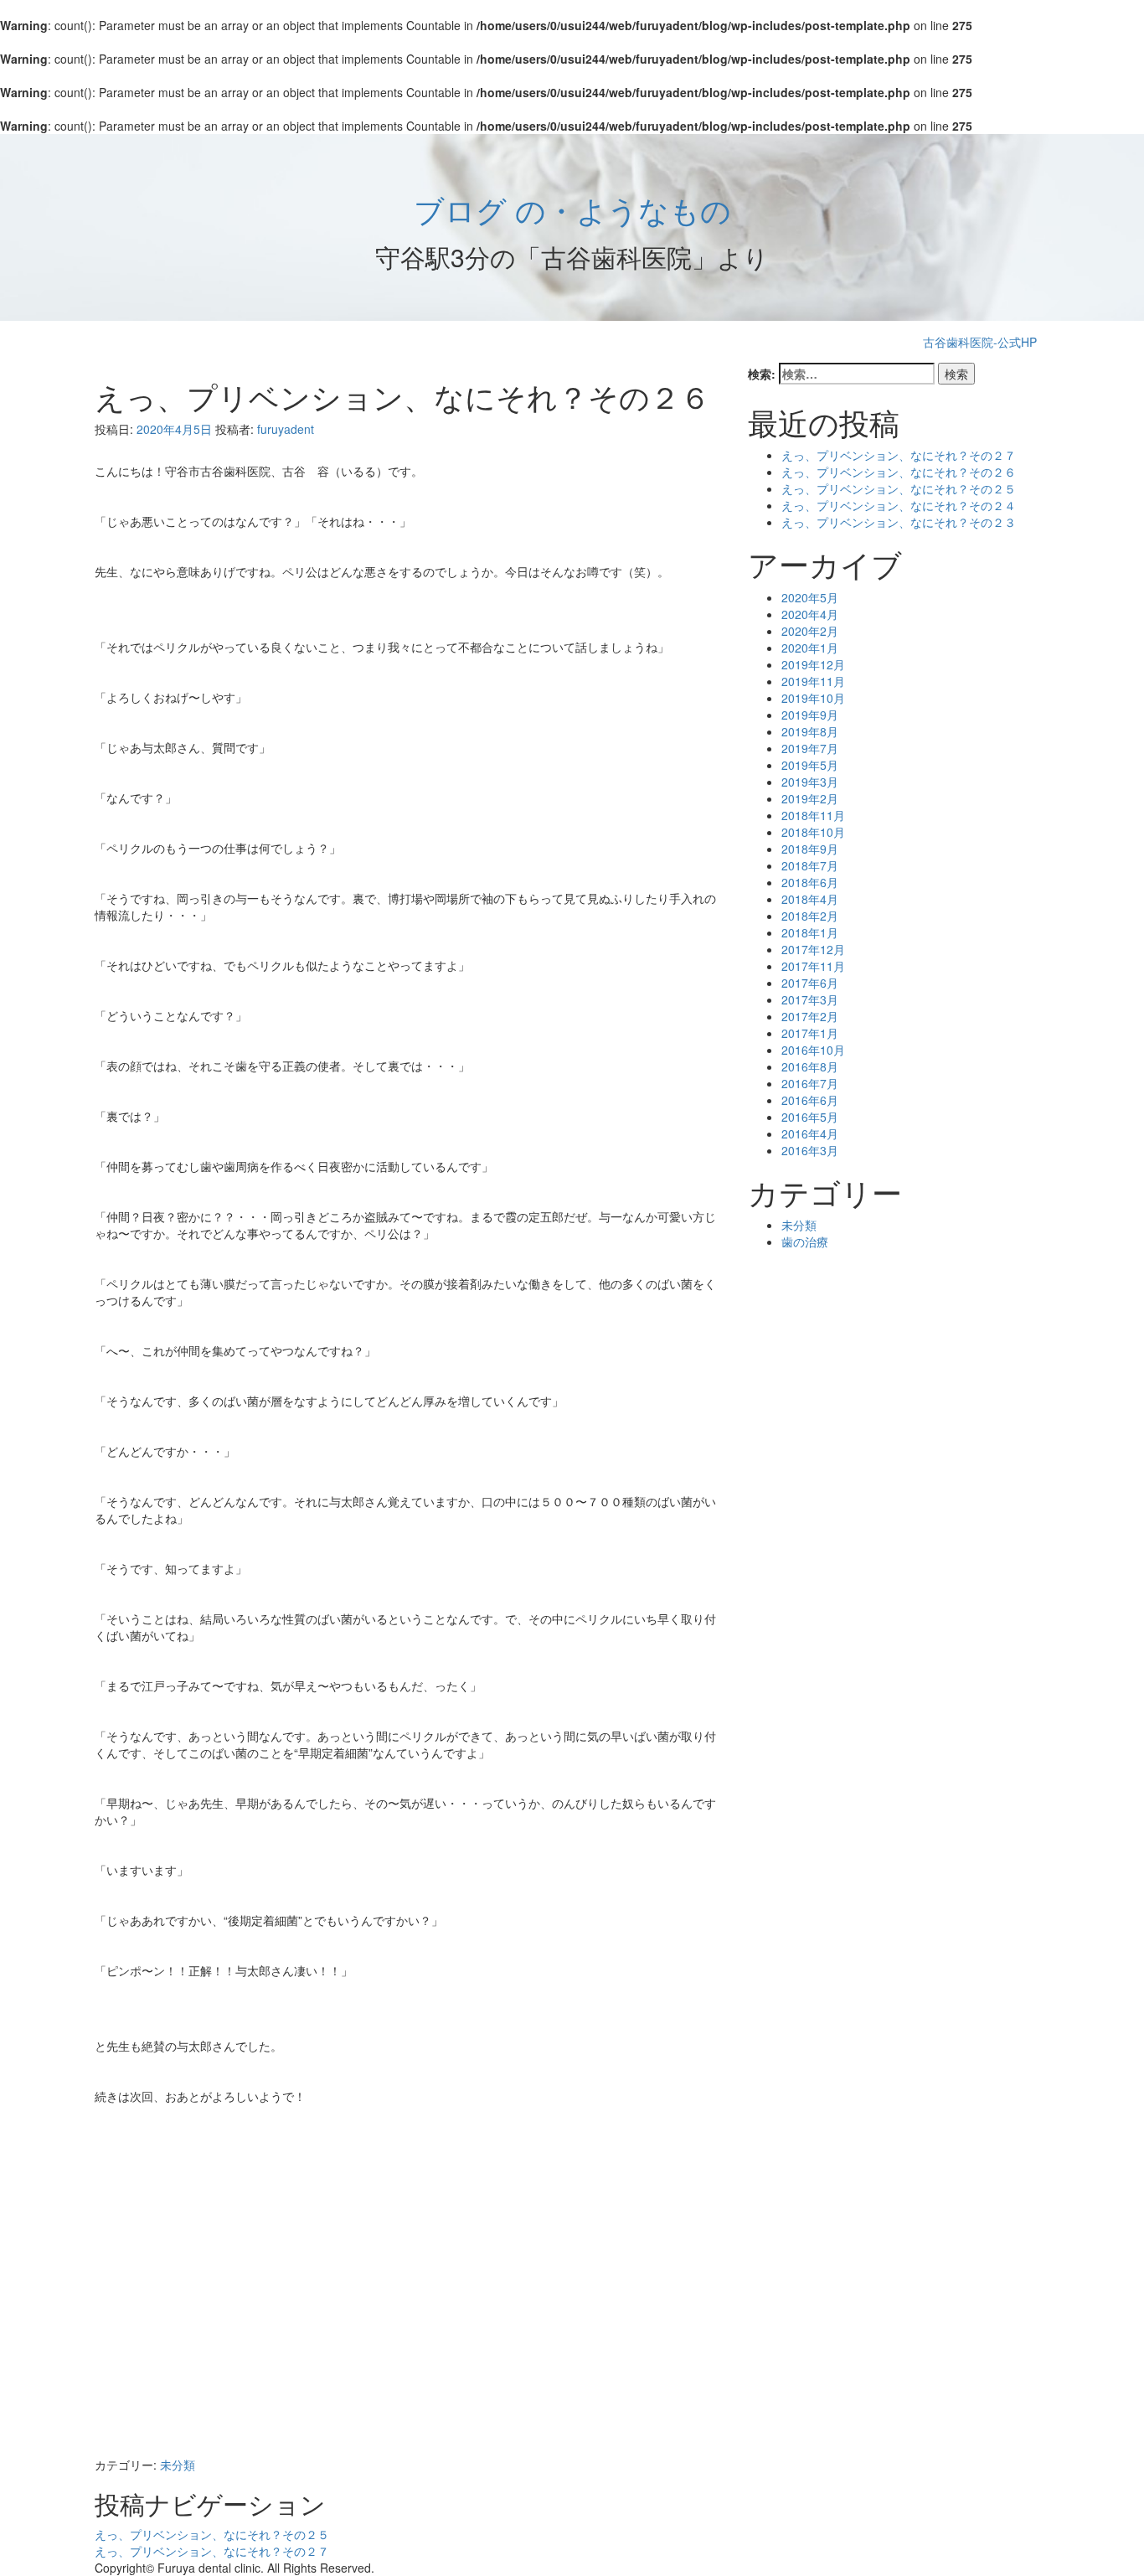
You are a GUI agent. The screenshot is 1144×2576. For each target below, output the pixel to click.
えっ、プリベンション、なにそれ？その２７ (212, 2551)
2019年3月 (810, 782)
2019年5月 (810, 765)
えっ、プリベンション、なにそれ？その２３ (899, 522)
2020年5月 (810, 597)
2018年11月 (813, 815)
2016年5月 (810, 1117)
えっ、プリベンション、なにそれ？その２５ (212, 2534)
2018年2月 (810, 916)
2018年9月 (810, 849)
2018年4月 (810, 899)
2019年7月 (810, 748)
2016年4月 (810, 1133)
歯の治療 (805, 1242)
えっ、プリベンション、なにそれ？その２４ (899, 505)
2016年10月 (813, 1050)
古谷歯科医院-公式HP (980, 342)
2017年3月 (810, 999)
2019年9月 (810, 715)
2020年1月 (810, 648)
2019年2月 (810, 798)
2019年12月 (813, 664)
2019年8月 (810, 731)
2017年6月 (810, 983)
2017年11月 (813, 966)
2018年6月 (810, 882)
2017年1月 (810, 1033)
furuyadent (286, 429)
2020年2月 (810, 631)
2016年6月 (810, 1100)
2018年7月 (810, 865)
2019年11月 (813, 681)
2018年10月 (813, 832)
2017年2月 (810, 1016)
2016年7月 (810, 1083)
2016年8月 (810, 1066)
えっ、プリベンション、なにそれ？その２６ (899, 472)
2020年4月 (810, 614)
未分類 (178, 2465)
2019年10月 (813, 698)
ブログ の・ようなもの (572, 209)
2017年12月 (813, 949)
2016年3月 (810, 1150)
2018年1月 (810, 932)
